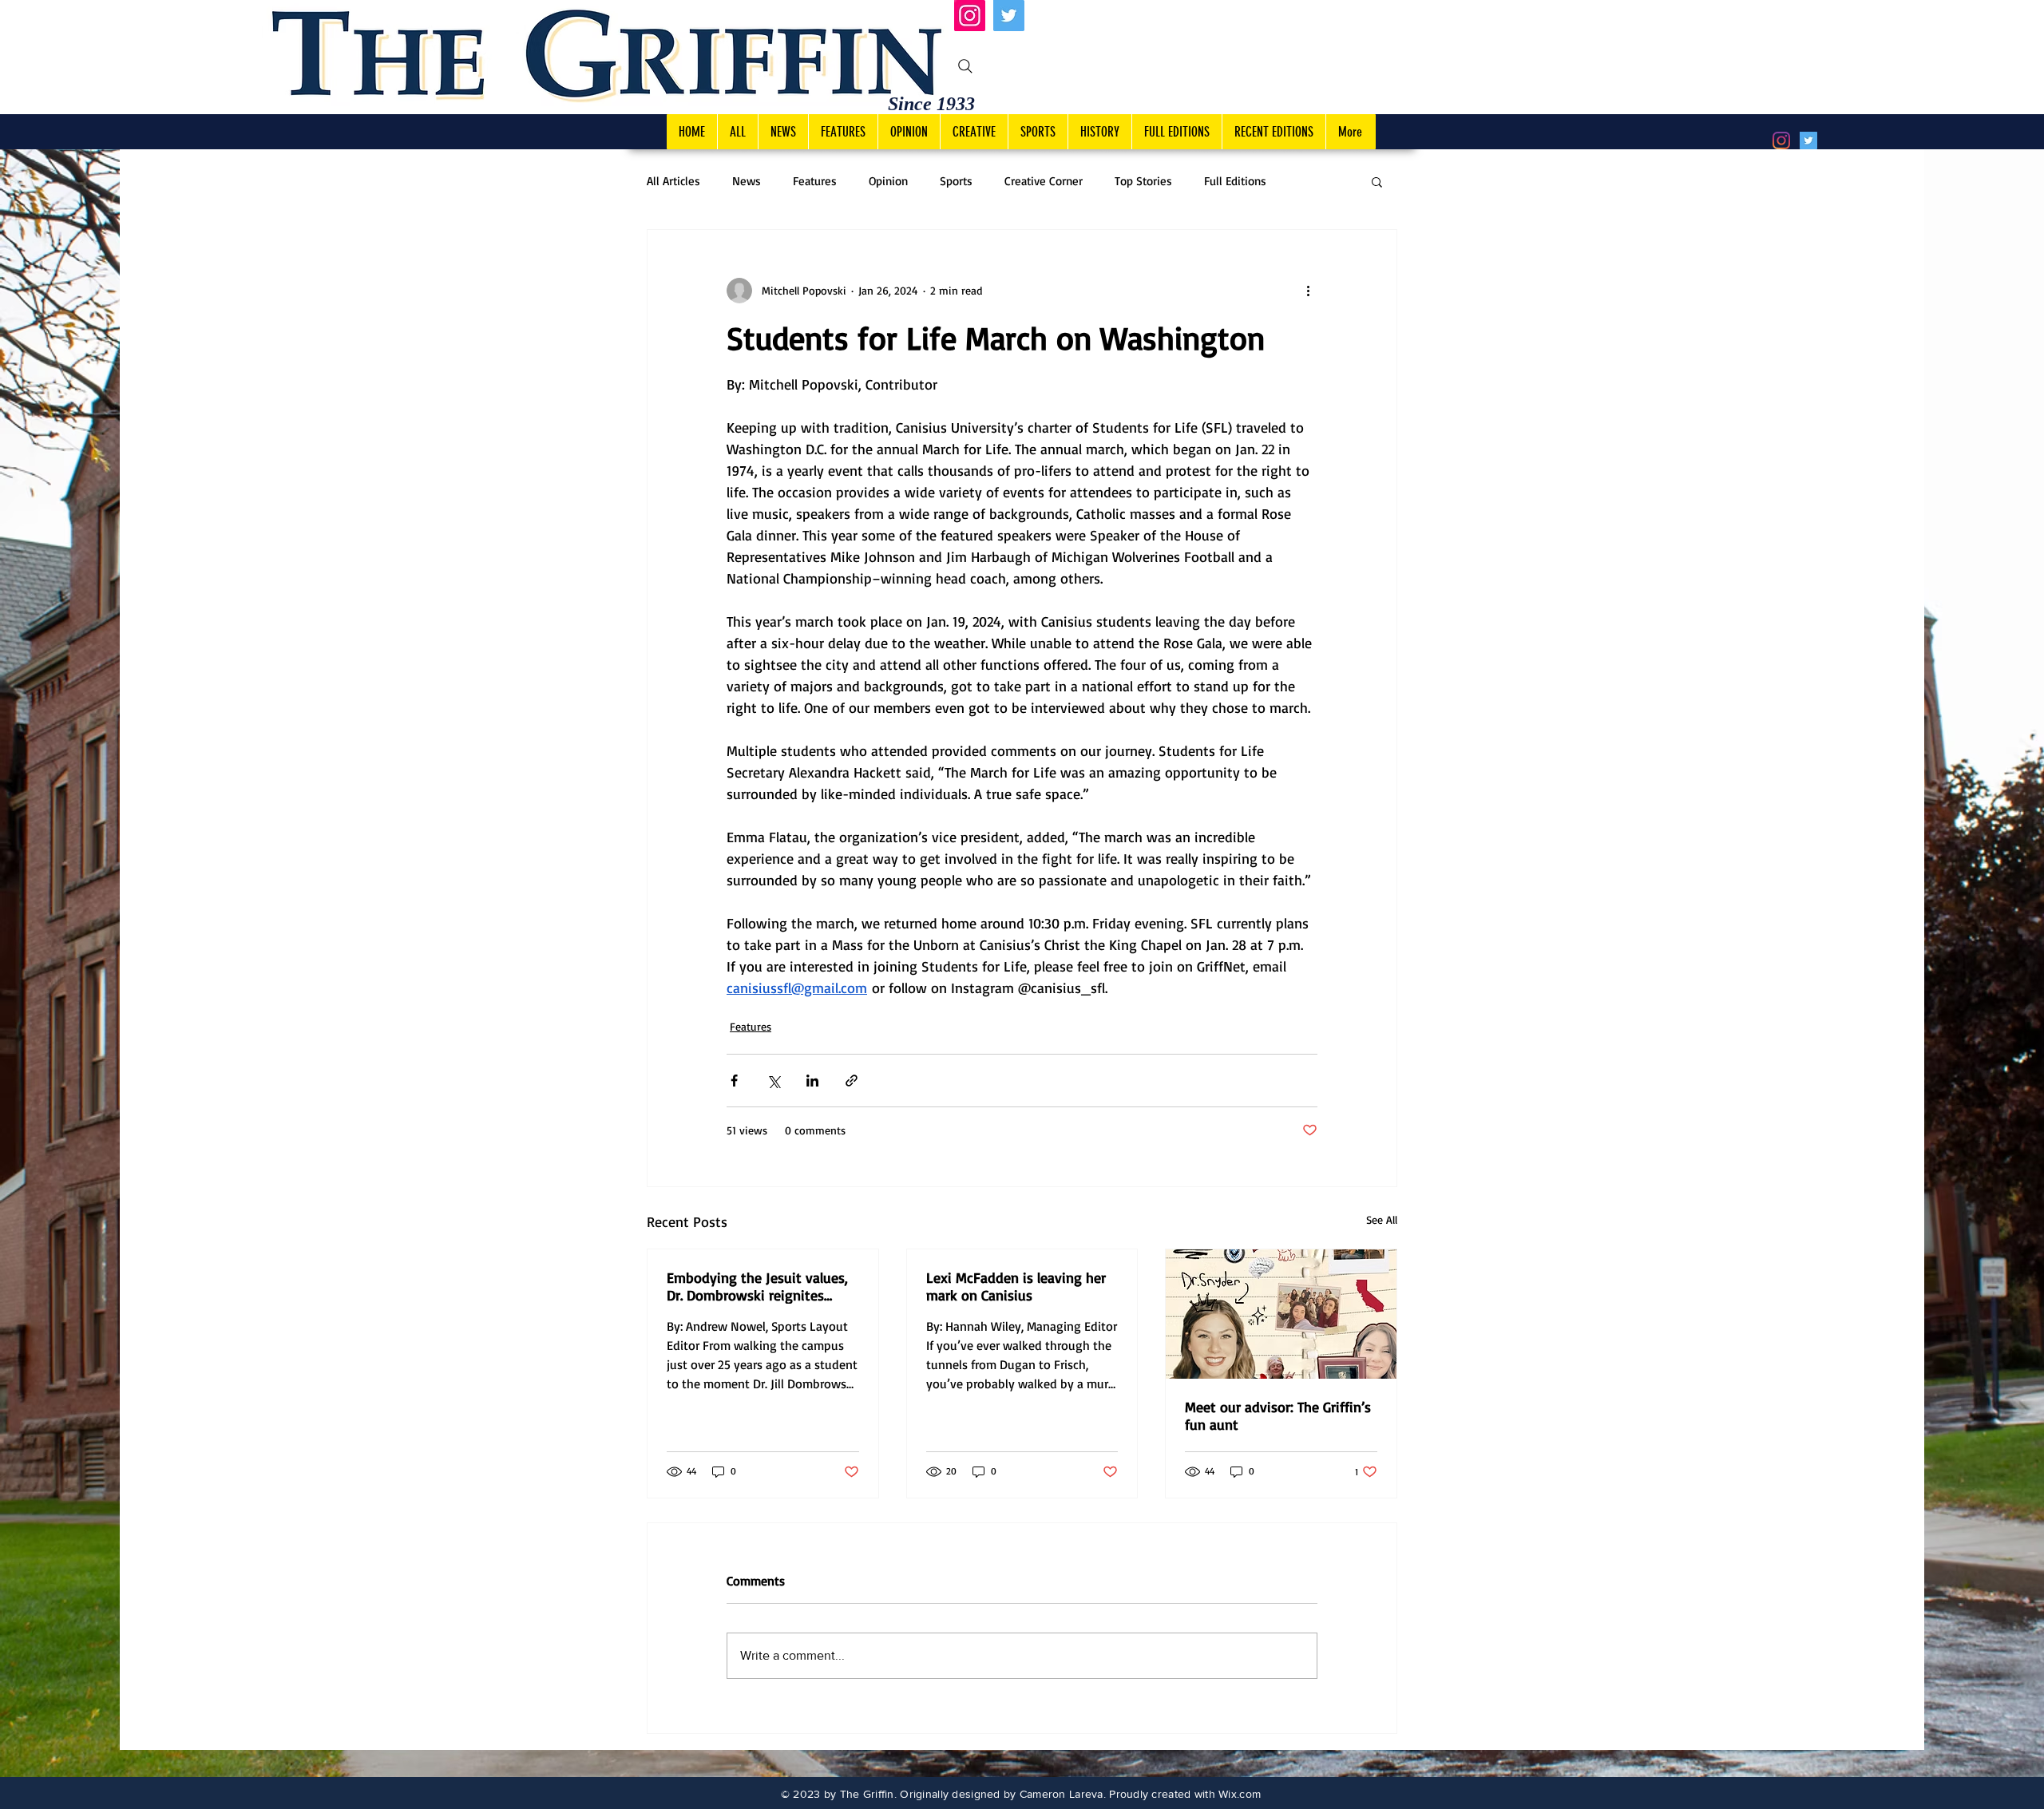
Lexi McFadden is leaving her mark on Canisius (1016, 1286)
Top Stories (1143, 181)
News (747, 181)
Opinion (888, 181)
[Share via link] (852, 1081)
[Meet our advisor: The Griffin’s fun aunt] (1281, 1314)
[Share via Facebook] (734, 1081)
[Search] (965, 66)
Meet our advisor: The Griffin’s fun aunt (1278, 1415)
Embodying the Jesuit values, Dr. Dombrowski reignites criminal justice (757, 1286)
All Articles (673, 181)
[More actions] (1308, 291)
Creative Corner (1044, 181)
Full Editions (1235, 181)
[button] (1377, 181)
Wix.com (1240, 1794)
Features (815, 181)
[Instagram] (970, 16)
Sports (956, 181)
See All (1382, 1219)
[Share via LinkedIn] (812, 1081)
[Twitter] (1009, 16)
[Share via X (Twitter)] (773, 1081)
